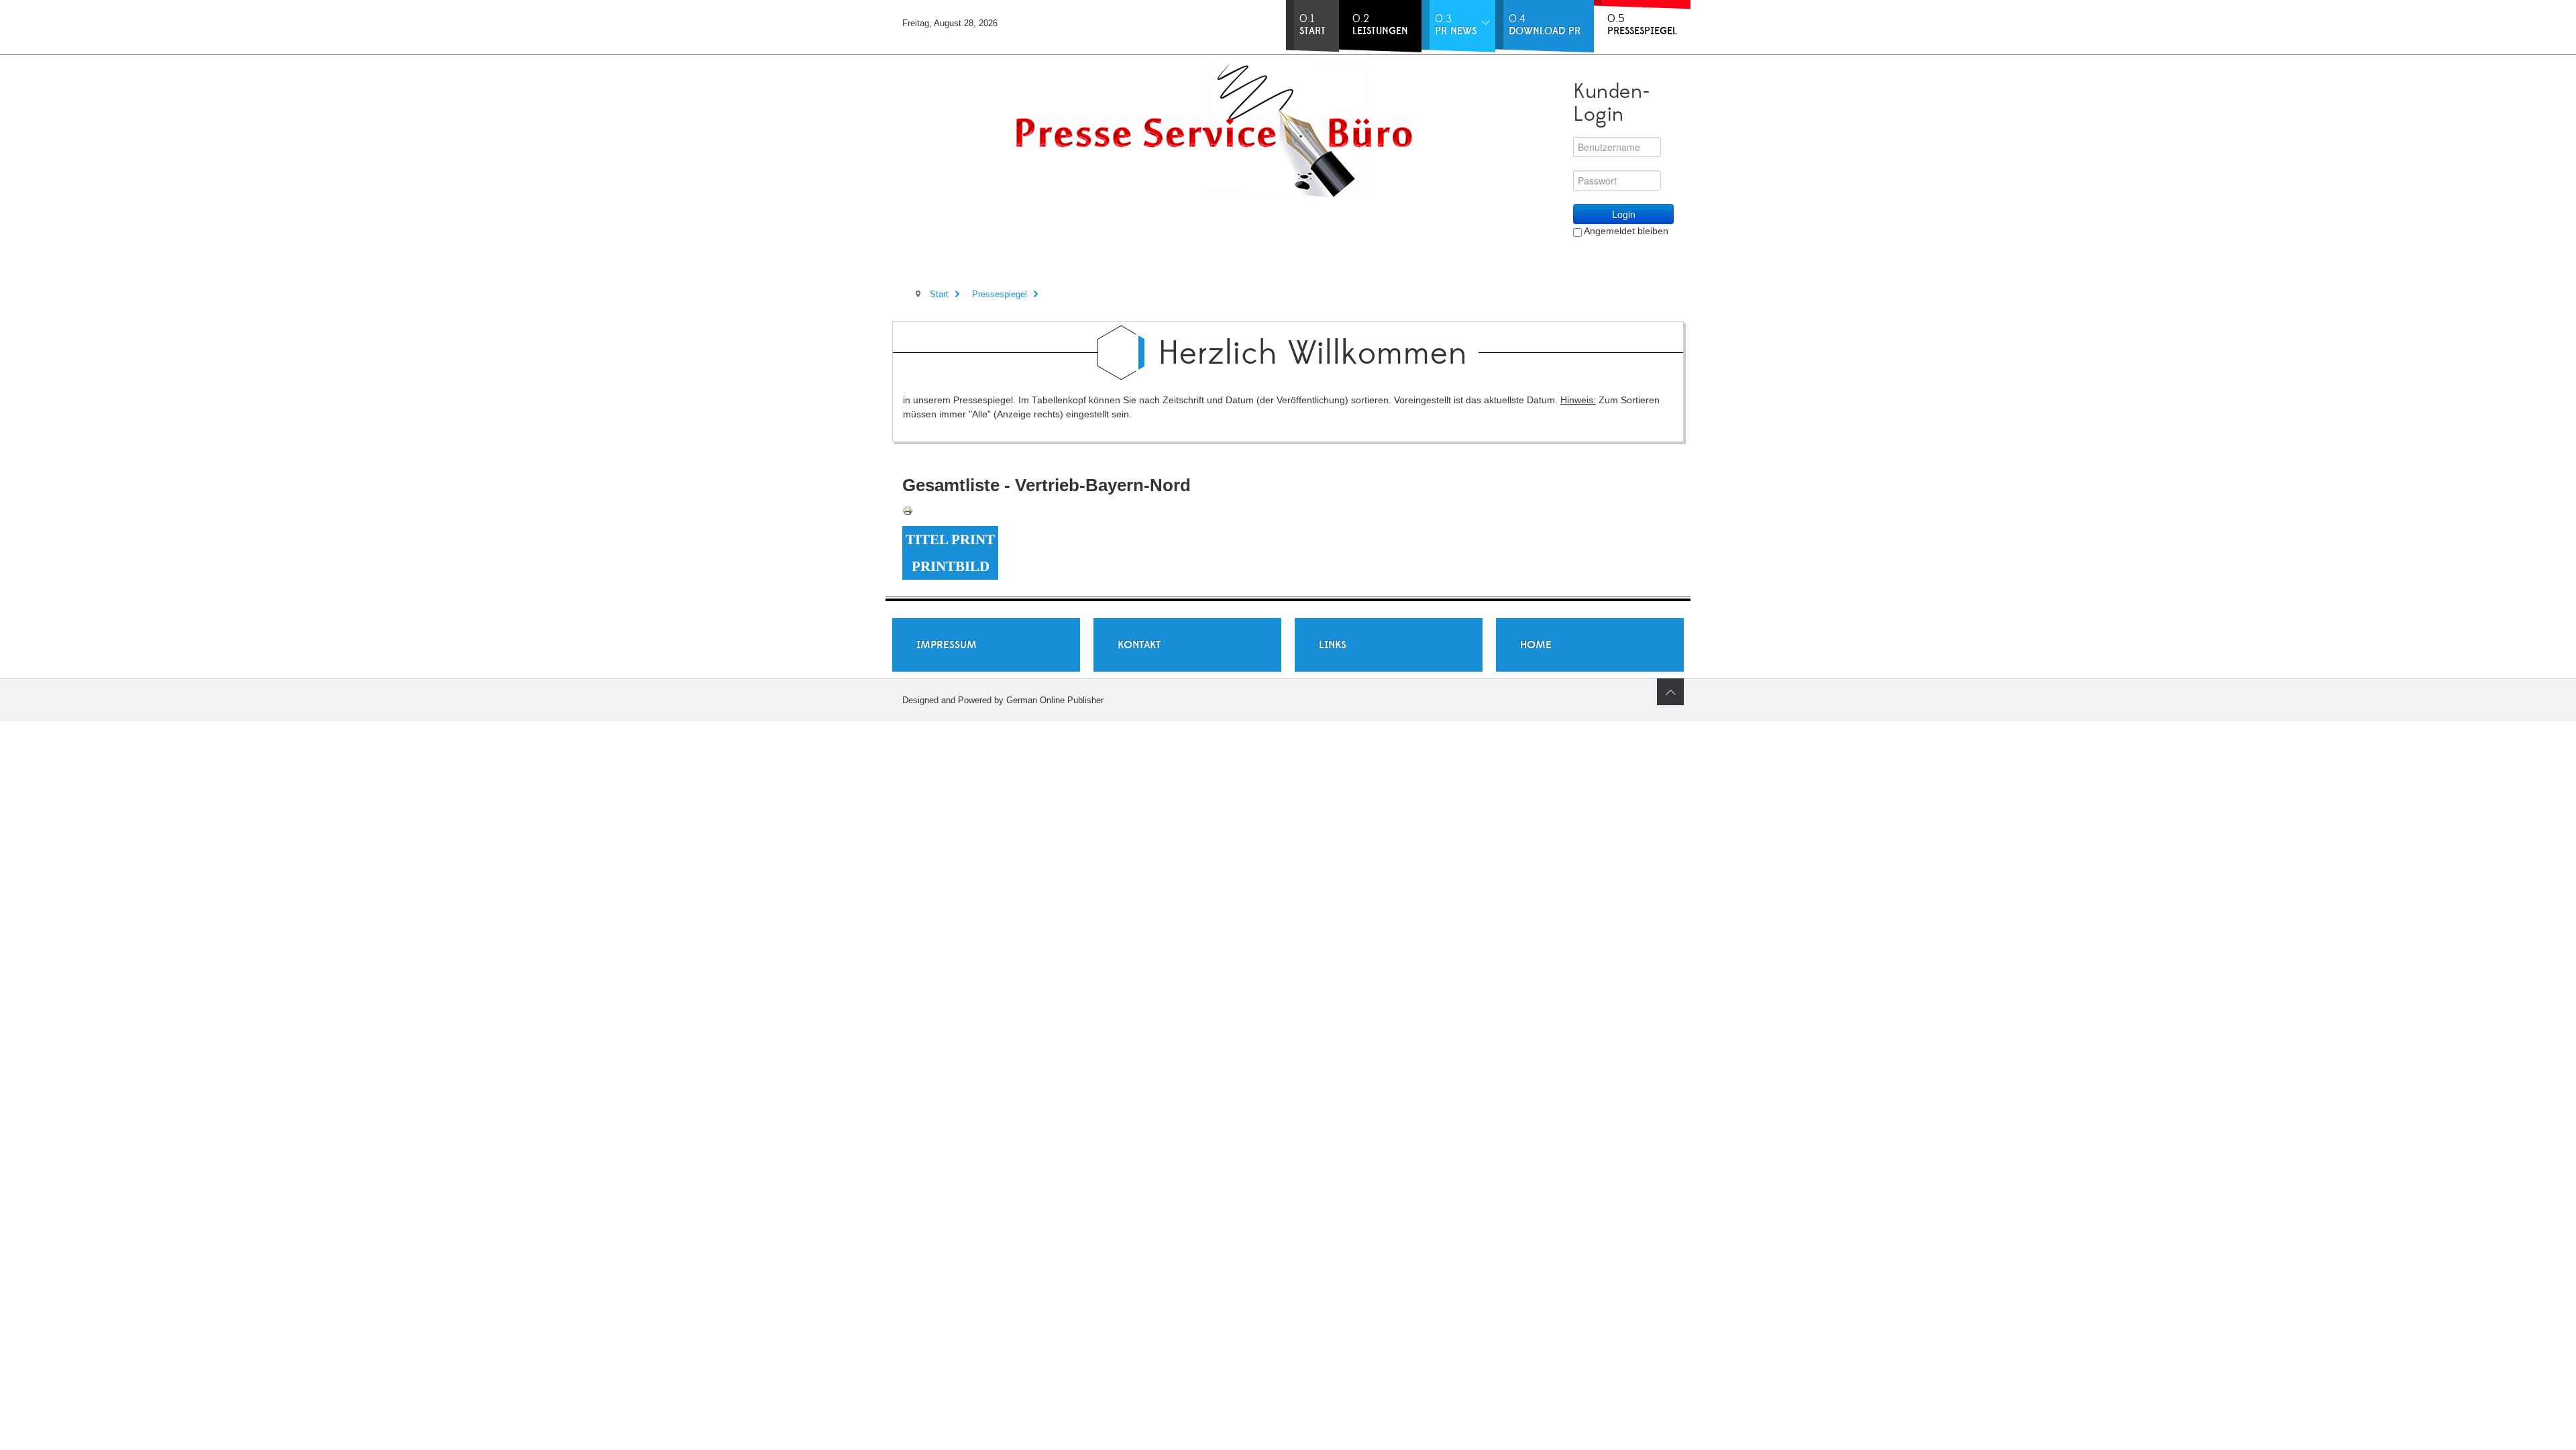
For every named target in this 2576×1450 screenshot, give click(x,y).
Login (1624, 214)
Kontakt (1139, 645)
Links (1333, 645)
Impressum (947, 645)
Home (1536, 645)
